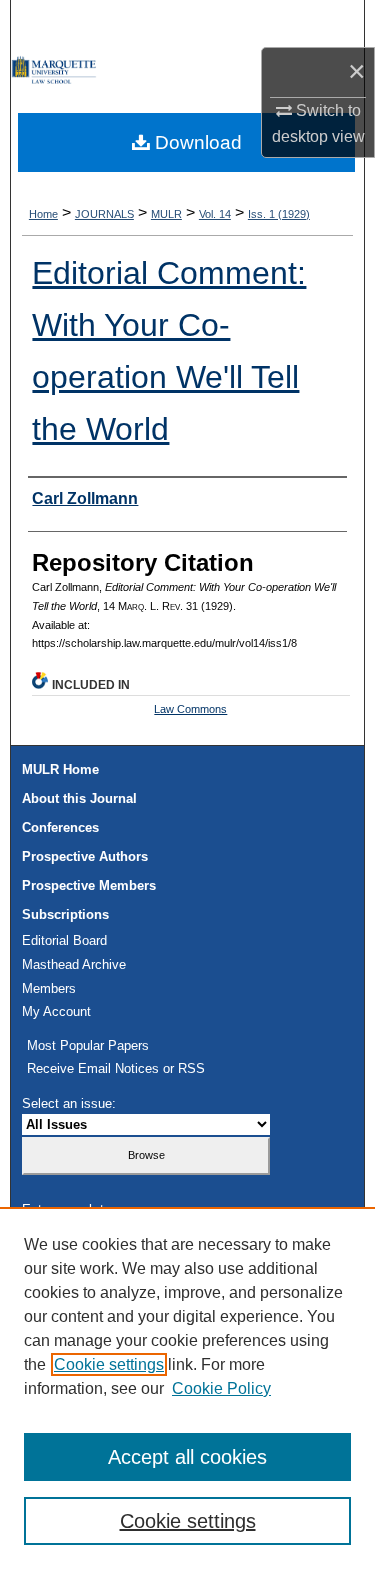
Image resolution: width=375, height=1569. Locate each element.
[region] (187, 1388)
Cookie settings (109, 1364)
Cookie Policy (221, 1388)
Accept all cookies (187, 1457)
